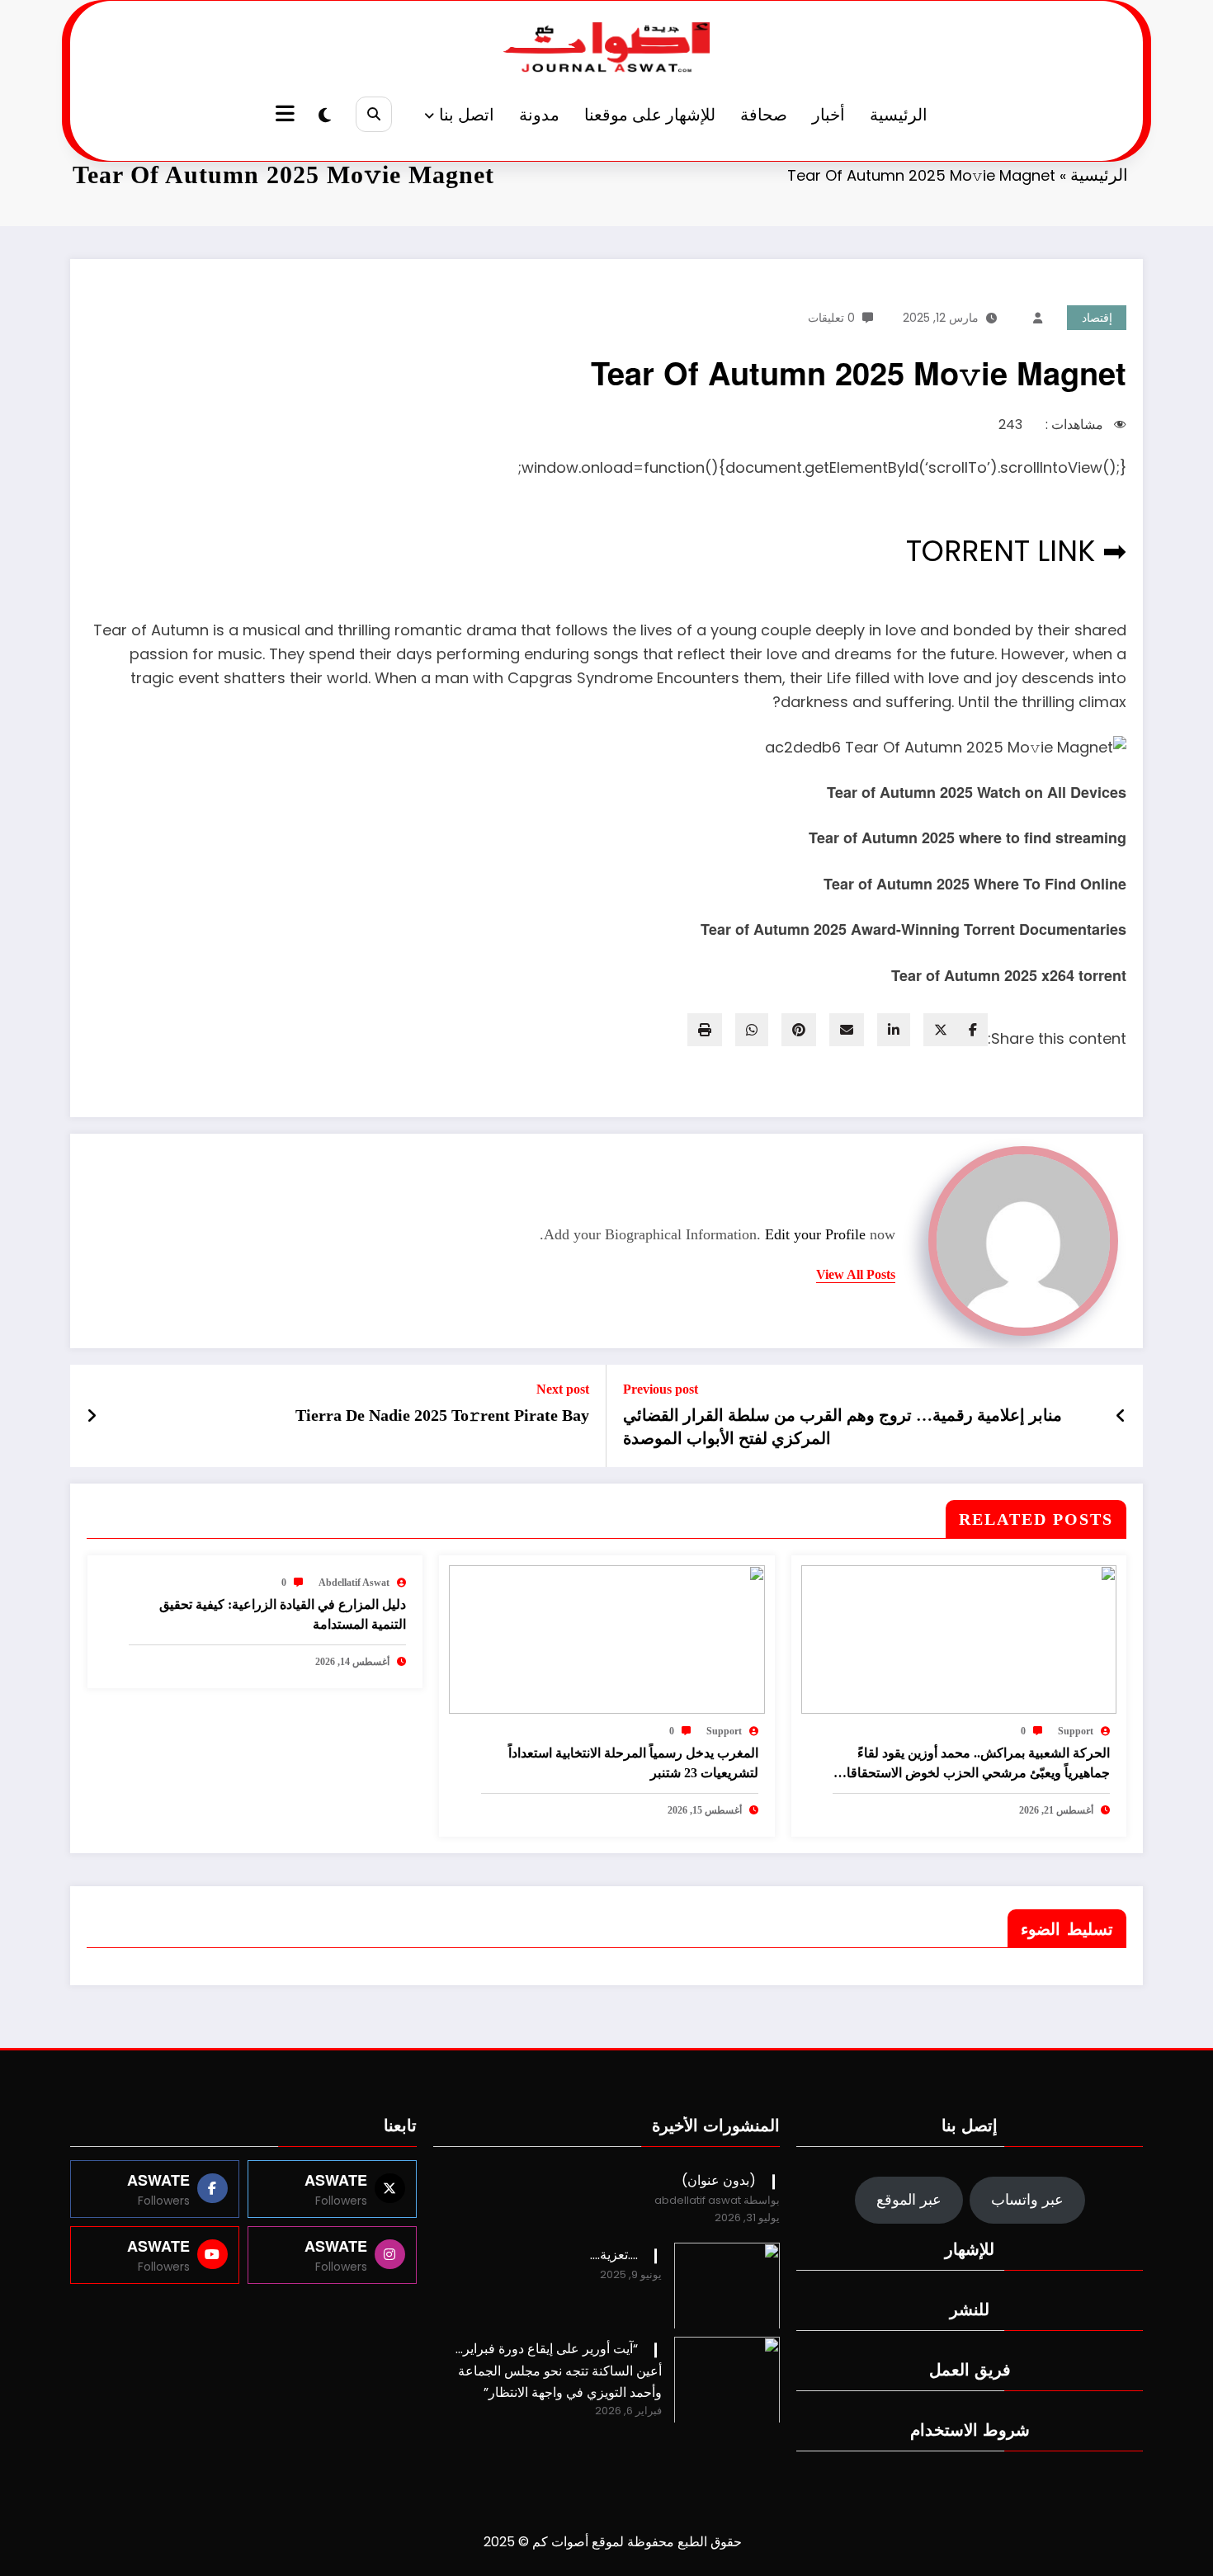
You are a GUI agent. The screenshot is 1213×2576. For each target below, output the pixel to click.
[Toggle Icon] (287, 116)
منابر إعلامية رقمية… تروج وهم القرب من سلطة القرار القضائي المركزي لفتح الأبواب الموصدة (842, 1427)
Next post (563, 1389)
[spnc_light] (325, 116)
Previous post (661, 1389)
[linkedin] (894, 1030)
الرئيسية (899, 115)
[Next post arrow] (92, 1416)
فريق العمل (970, 2368)
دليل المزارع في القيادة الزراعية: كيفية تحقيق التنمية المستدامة (283, 1614)
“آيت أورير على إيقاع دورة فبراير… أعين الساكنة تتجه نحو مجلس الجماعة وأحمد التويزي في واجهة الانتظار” (559, 2370)
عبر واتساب (1027, 2199)
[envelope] (847, 1030)
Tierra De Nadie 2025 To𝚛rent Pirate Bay (442, 1415)
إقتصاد (1097, 318)
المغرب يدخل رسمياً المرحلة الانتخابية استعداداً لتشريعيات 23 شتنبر (633, 1763)
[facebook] (973, 1030)
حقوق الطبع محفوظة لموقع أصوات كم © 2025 (613, 2542)
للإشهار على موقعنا (650, 115)
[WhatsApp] (752, 1030)
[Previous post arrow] (1121, 1416)
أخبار (828, 115)
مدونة (539, 115)
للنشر (970, 2308)
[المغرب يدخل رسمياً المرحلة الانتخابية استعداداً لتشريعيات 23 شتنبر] (606, 1638)
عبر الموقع (909, 2199)
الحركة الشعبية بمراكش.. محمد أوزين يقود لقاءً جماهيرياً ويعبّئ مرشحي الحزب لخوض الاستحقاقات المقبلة (972, 1765)
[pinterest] (799, 1030)
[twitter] (941, 1030)
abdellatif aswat (354, 1583)
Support (1076, 1731)
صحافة (764, 115)
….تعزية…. (614, 2255)
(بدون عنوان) (719, 2180)
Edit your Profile (815, 1234)
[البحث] (373, 114)
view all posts (856, 1274)
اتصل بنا (467, 115)
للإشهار (970, 2248)
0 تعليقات (831, 318)
